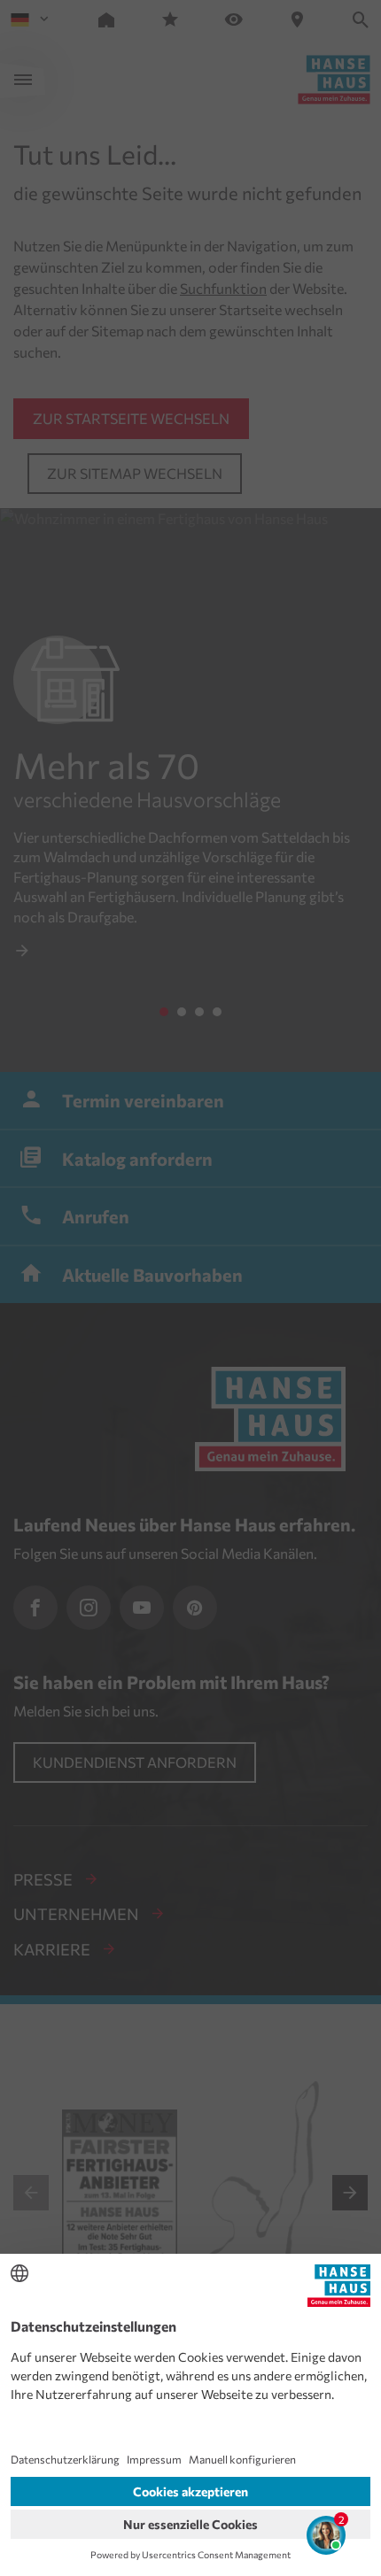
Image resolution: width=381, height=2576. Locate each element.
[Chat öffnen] (326, 2535)
